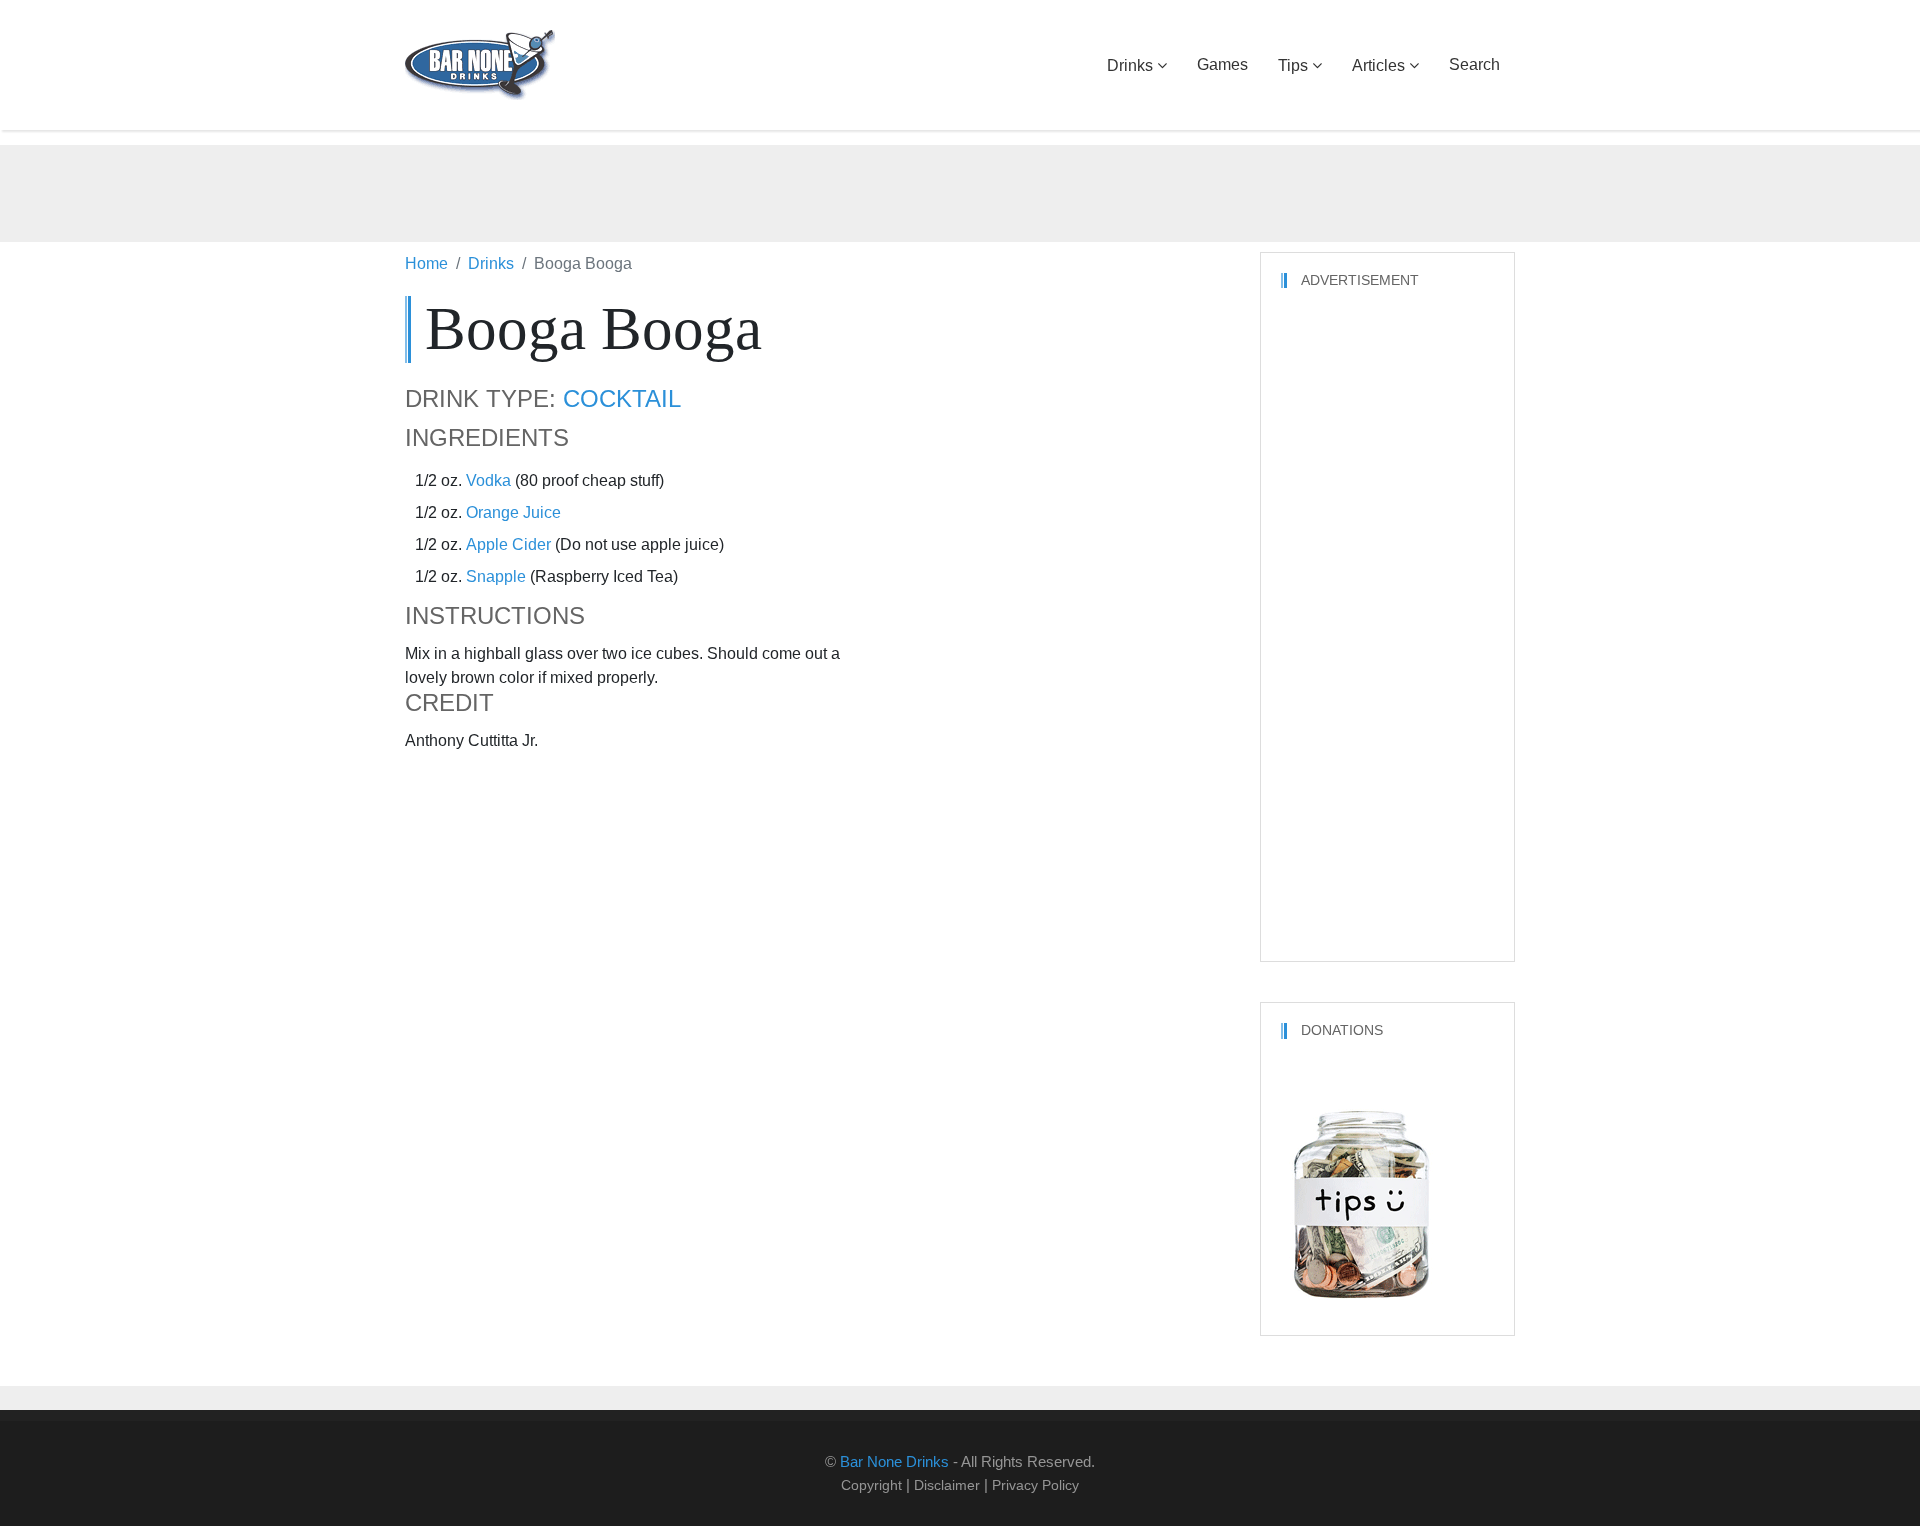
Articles (1378, 65)
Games (1222, 64)
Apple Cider (508, 544)
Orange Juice (513, 512)
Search (1474, 64)
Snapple (496, 576)
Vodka (488, 480)
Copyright (871, 1485)
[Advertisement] (960, 190)
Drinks (1130, 65)
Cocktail (622, 399)
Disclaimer (947, 1485)
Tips (1293, 65)
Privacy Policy (1035, 1485)
